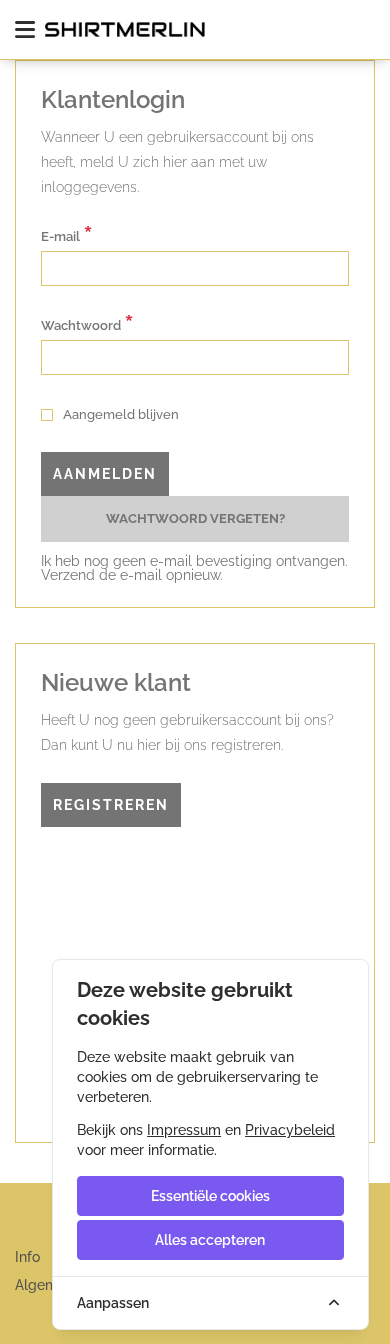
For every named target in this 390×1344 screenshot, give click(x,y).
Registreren (111, 805)
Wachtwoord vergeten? (195, 518)
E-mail (67, 234)
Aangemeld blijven (119, 414)
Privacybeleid (290, 1130)
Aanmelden (105, 474)
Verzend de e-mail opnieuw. (132, 575)
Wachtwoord (87, 323)
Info (27, 1257)
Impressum (184, 1130)
